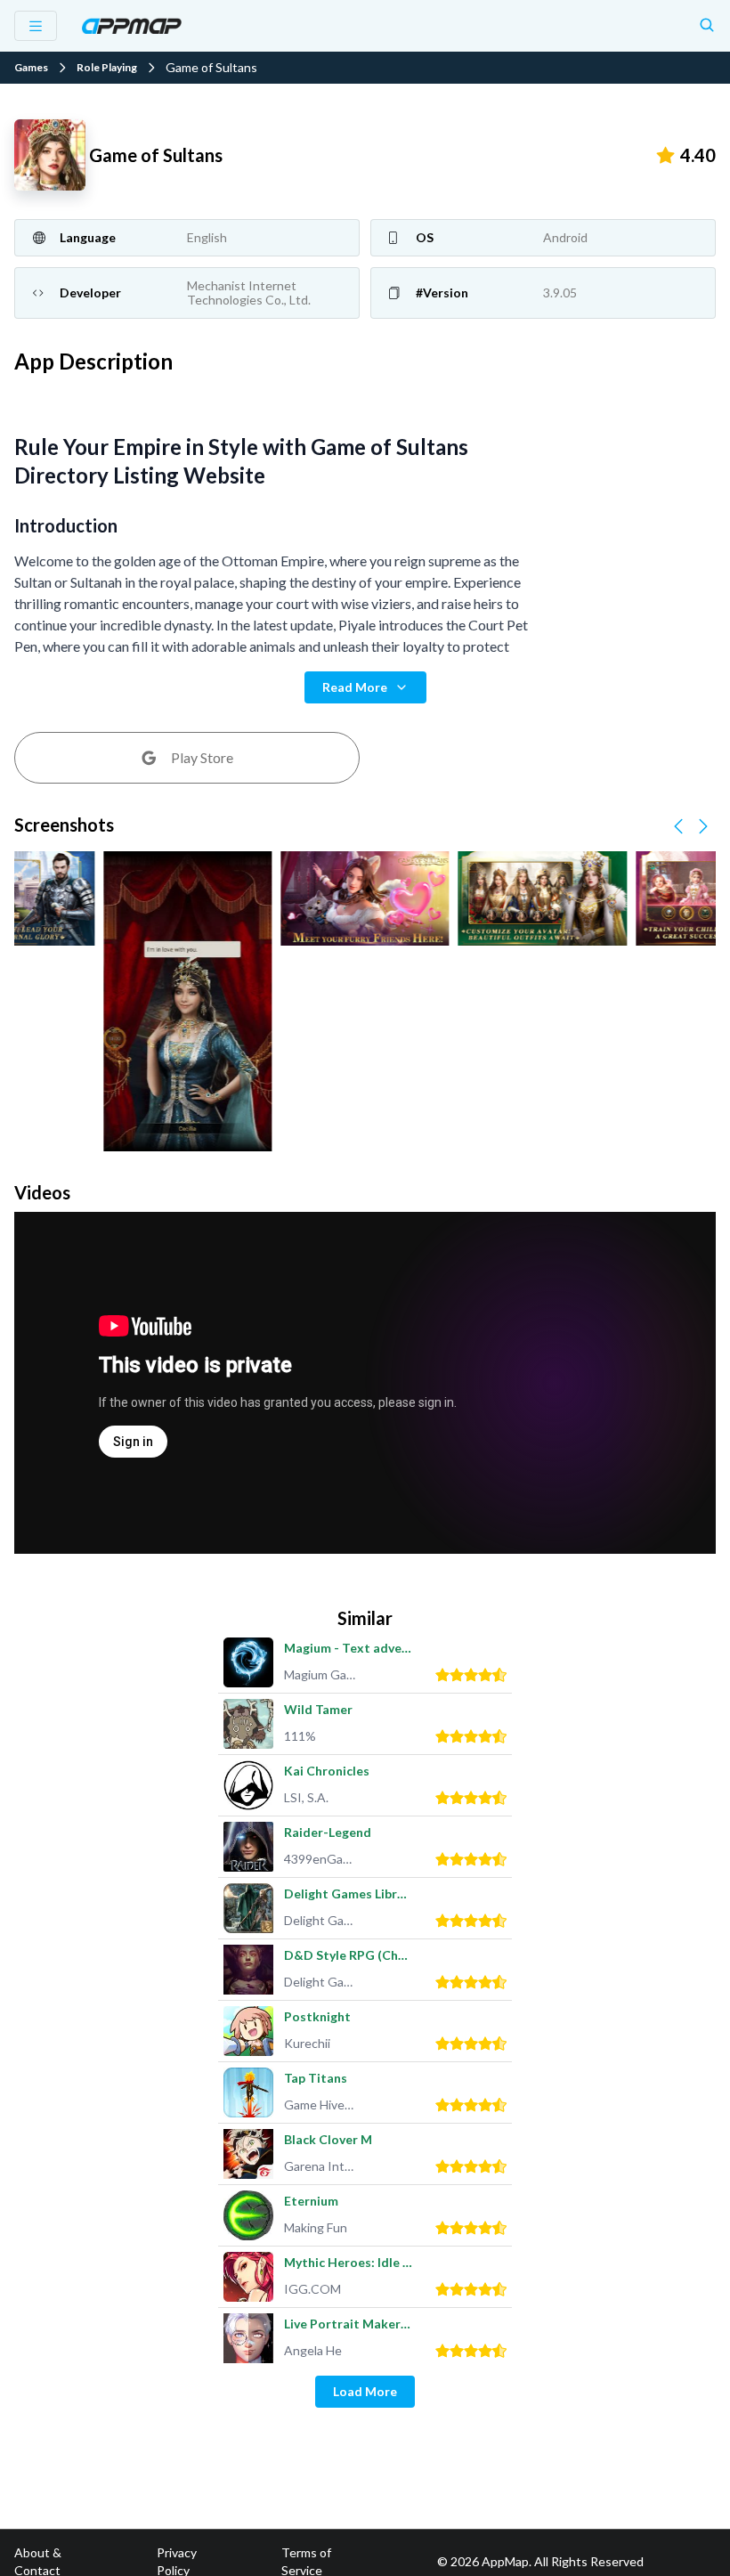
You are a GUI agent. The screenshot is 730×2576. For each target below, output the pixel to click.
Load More (365, 2391)
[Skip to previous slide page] (678, 826)
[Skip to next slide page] (703, 826)
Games (31, 68)
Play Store (202, 757)
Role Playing (107, 68)
